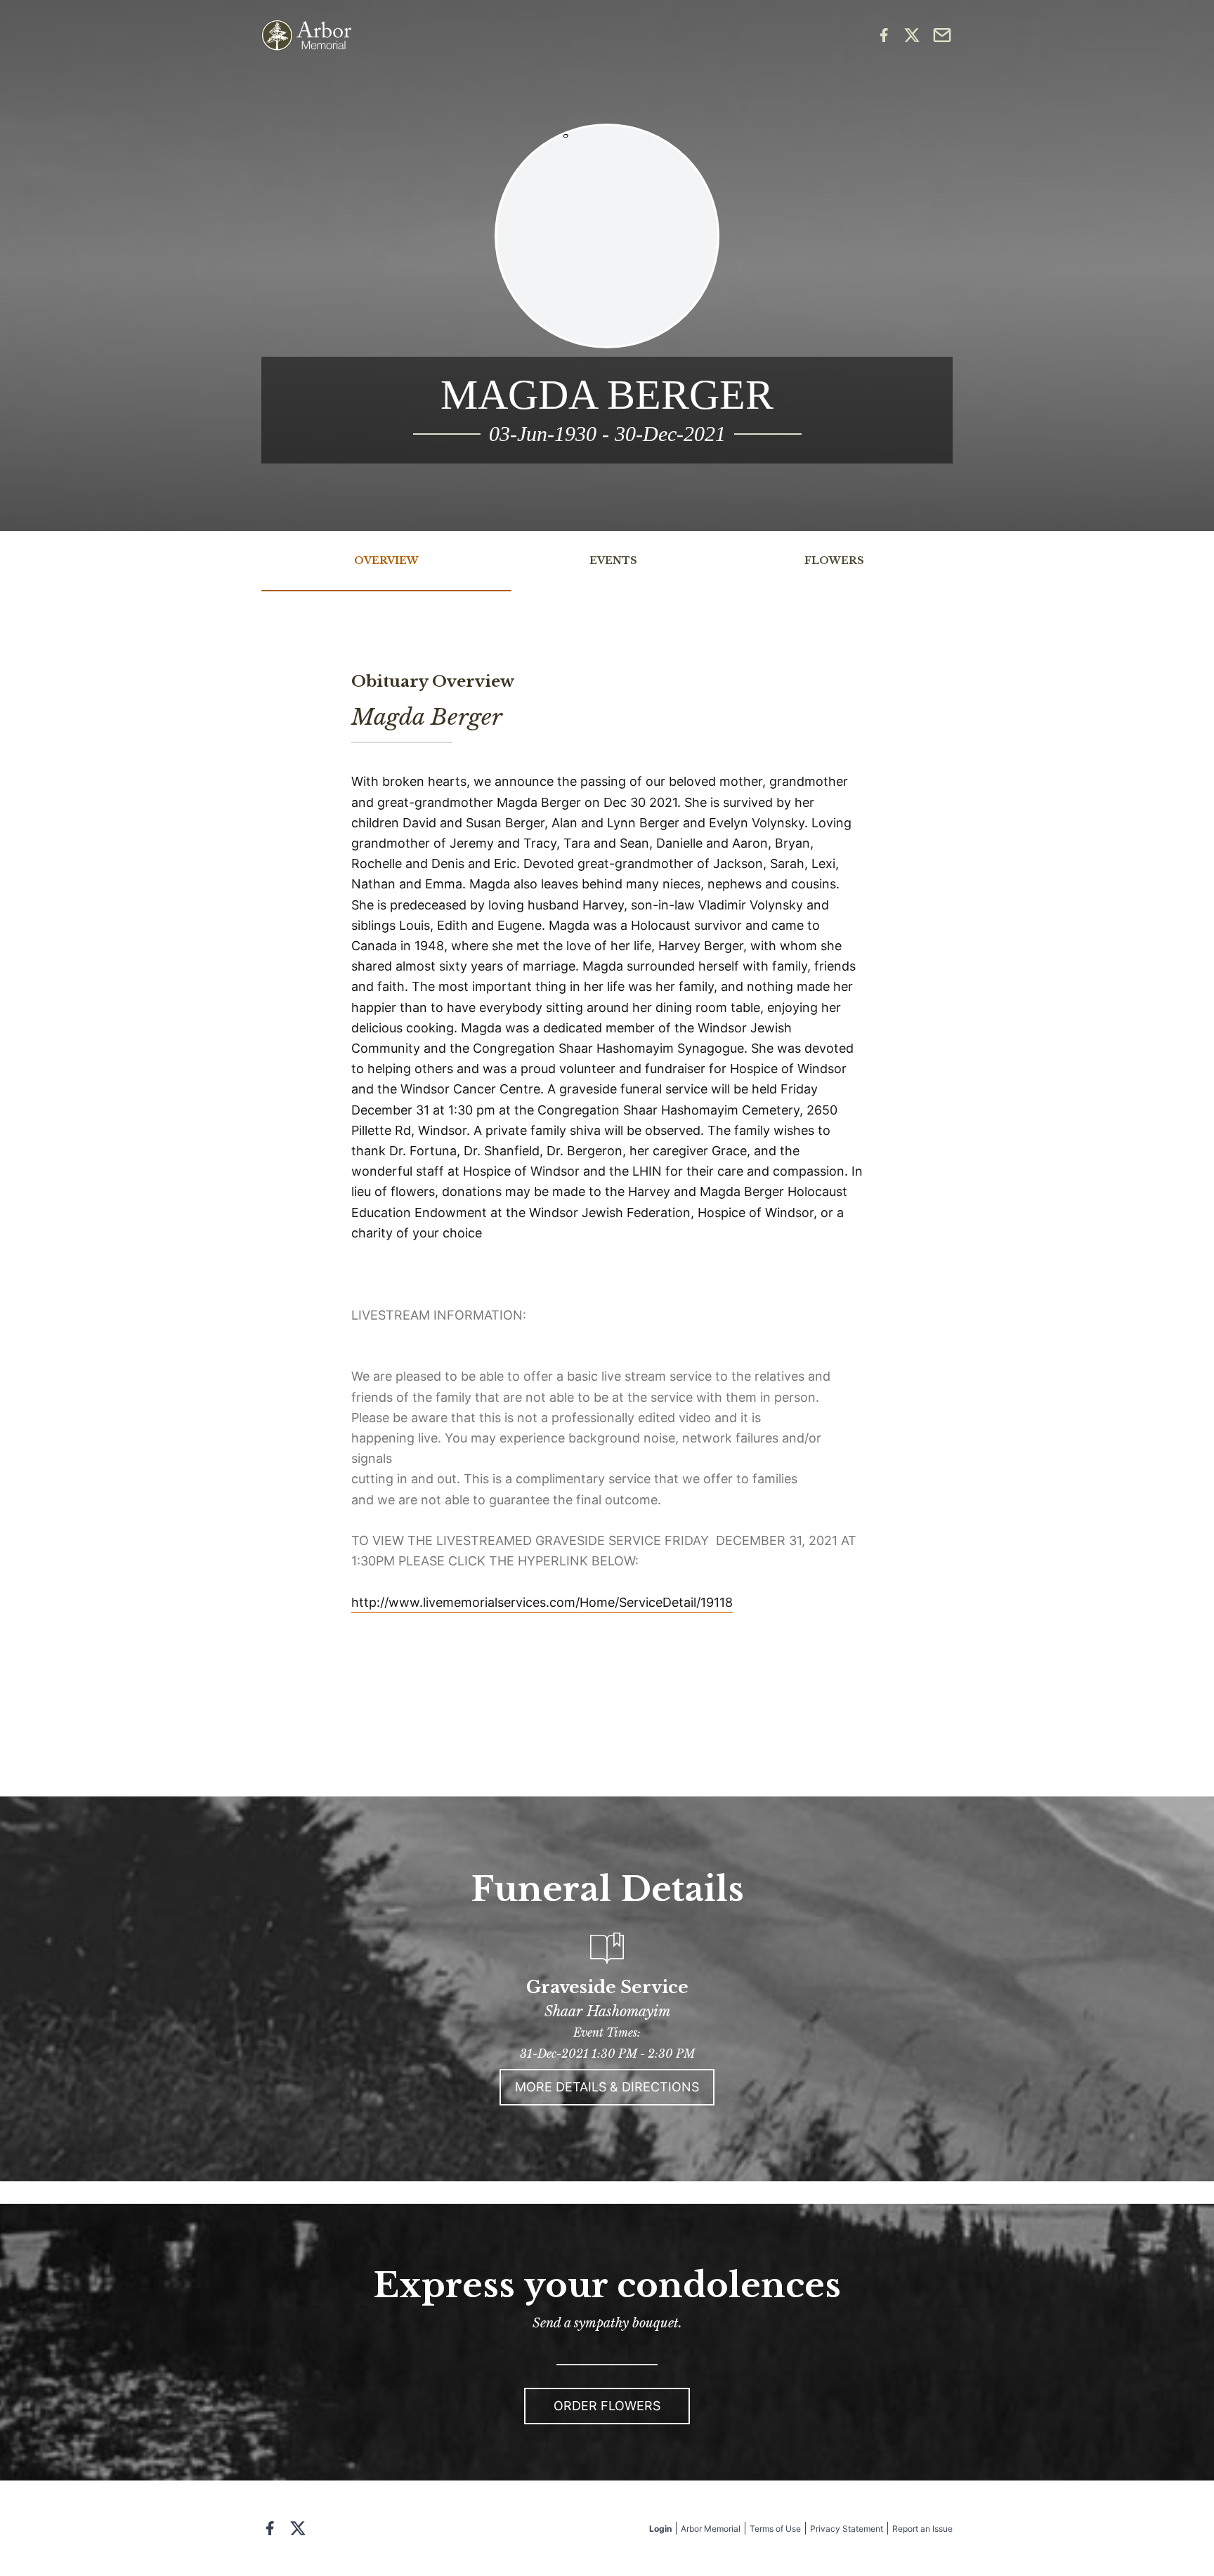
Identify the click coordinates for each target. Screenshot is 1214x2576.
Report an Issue (922, 2529)
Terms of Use (775, 2529)
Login (660, 2529)
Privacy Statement (847, 2529)
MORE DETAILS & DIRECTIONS (607, 2087)
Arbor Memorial (711, 2529)
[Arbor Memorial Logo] (306, 35)
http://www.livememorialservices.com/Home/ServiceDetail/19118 (542, 1602)
